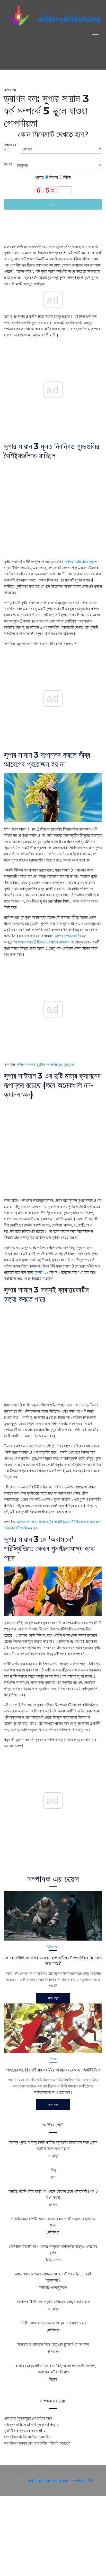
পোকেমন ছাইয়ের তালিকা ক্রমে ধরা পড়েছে (31, 2424)
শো (53, 204)
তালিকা (53, 2205)
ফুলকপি (39, 1272)
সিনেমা (53, 177)
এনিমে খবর (10, 89)
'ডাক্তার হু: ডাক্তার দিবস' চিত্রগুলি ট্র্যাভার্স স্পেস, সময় (53, 2344)
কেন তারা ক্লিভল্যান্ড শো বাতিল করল (28, 2418)
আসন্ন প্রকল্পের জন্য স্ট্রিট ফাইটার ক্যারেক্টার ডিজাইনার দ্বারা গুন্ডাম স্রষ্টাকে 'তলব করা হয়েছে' (53, 2145)
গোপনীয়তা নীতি (83, 2481)
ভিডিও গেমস (53, 1947)
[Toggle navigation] (95, 36)
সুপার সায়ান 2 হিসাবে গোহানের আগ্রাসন (44, 942)
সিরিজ (67, 177)
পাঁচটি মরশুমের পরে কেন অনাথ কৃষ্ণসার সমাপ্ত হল (53, 2323)
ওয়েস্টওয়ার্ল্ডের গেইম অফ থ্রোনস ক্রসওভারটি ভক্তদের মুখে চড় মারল (53, 2222)
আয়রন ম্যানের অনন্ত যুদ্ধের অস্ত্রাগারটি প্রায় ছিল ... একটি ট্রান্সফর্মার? (53, 2277)
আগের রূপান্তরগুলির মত (70, 936)
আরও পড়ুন (53, 1998)
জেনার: (9, 164)
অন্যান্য (53, 2156)
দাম (53, 2177)
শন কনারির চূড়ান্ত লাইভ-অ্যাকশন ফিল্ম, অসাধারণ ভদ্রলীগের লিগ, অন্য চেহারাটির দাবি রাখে (53, 2369)
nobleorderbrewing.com (49, 2481)
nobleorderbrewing (69, 19)
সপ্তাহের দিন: (10, 148)
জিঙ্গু (53, 2170)
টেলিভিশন (53, 2232)
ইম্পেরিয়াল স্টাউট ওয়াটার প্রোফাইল (27, 2437)
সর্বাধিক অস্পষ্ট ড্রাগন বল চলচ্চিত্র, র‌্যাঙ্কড (46, 1064)
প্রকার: (40, 177)
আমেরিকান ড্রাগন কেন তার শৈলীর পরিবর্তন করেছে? (37, 2443)
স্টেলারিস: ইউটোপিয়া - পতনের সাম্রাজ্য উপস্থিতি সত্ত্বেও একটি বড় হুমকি (53, 2249)
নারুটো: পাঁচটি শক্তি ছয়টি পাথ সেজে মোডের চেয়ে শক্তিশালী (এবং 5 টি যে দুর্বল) (53, 2194)
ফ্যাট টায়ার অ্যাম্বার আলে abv (25, 2431)
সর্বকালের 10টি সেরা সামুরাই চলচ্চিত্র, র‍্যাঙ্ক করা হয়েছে (53, 2301)
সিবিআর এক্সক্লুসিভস (53, 2287)
